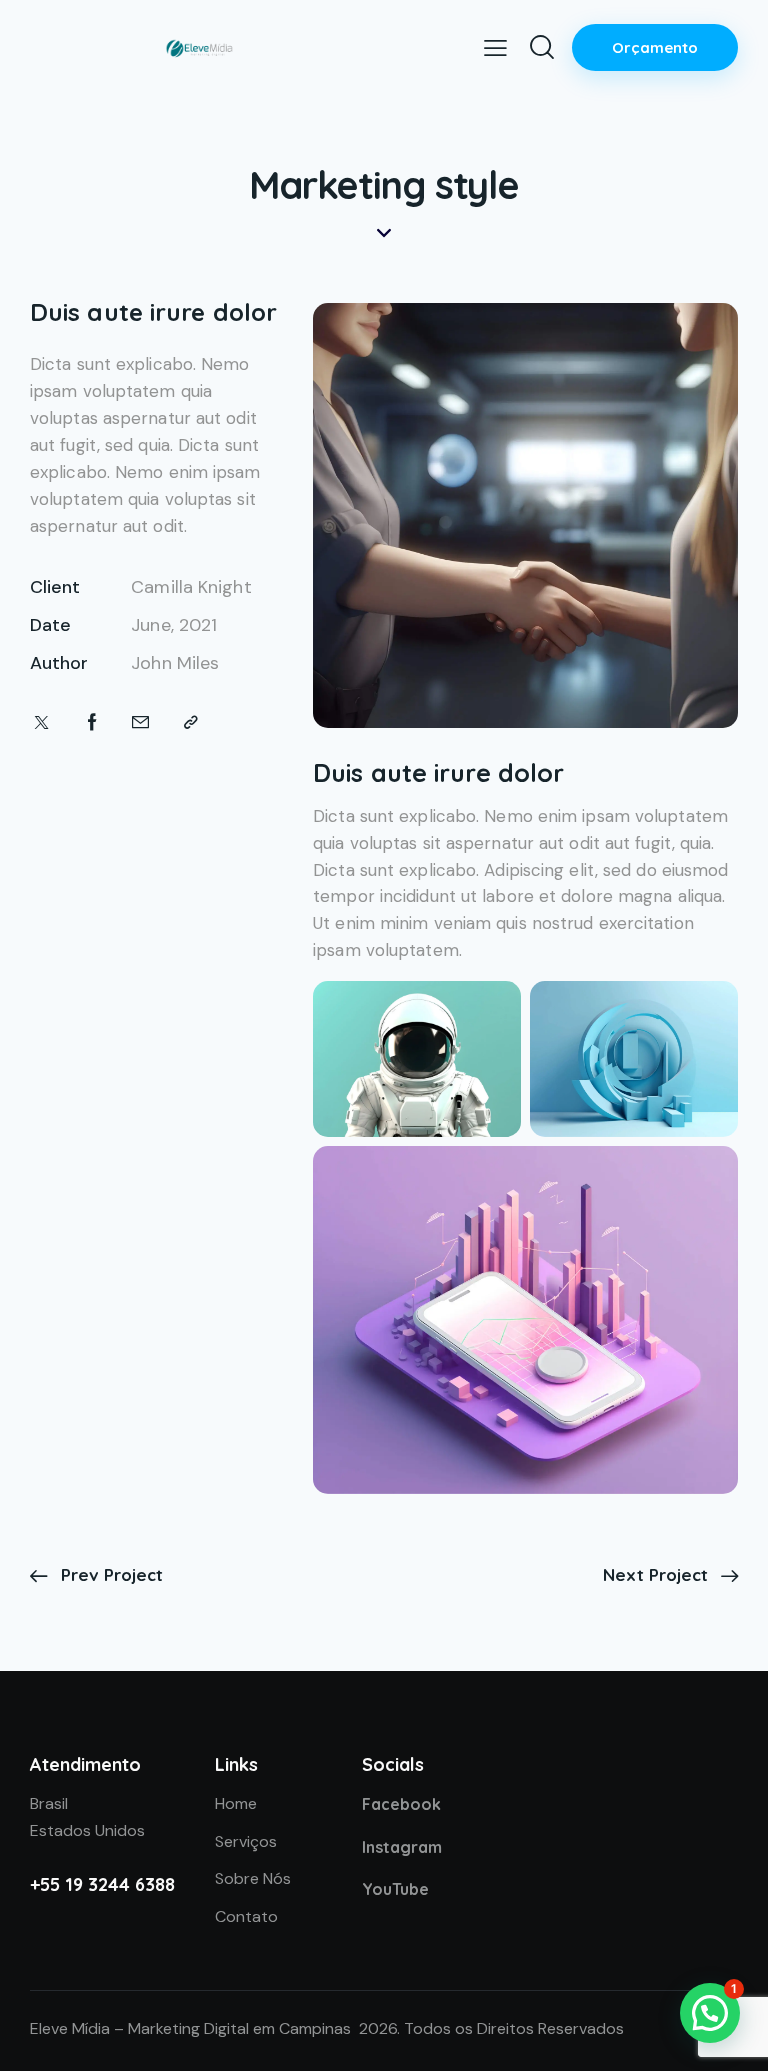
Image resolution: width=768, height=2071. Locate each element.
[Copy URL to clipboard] (191, 723)
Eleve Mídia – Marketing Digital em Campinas (190, 2028)
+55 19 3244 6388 (102, 1884)
